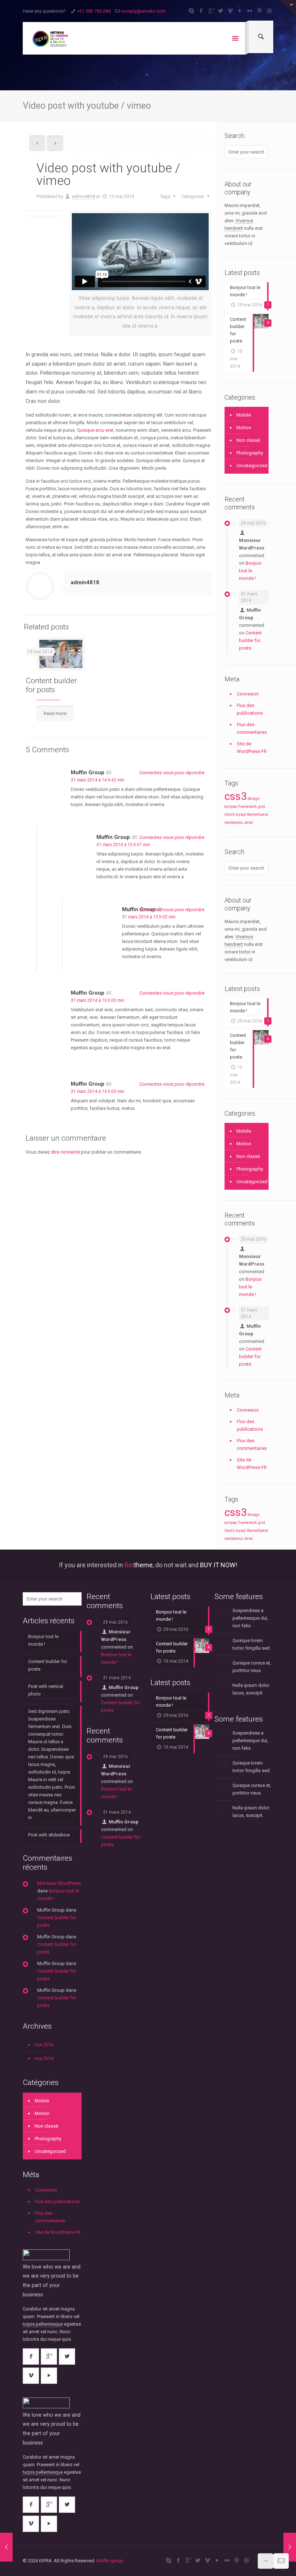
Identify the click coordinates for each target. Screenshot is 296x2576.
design (254, 799)
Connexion (248, 694)
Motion (244, 428)
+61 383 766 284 (94, 11)
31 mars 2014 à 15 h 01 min (123, 845)
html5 (229, 815)
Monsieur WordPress (59, 1883)
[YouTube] (240, 11)
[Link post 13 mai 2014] (6, 2547)
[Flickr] (250, 11)
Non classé (248, 440)
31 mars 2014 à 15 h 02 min (149, 917)
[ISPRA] (50, 38)
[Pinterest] (260, 11)
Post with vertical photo (46, 1690)
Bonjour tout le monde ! (250, 571)
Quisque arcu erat (95, 430)
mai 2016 (44, 2045)
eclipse (231, 807)
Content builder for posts (51, 685)
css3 (236, 796)
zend (248, 822)
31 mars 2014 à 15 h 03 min (97, 1000)
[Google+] (211, 11)
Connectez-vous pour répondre (172, 773)
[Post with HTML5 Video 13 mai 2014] (290, 2547)
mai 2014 (44, 2058)
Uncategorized (251, 466)
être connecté (66, 1152)
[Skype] (191, 11)
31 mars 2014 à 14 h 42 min (97, 780)
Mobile (244, 415)
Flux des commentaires (252, 728)
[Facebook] (201, 11)
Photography (250, 453)
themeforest (257, 815)
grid (262, 807)
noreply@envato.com (143, 11)
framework (248, 807)
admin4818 (83, 196)
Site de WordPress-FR (252, 748)
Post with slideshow (49, 1835)
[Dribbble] (269, 11)
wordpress (234, 822)
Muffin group (110, 2561)
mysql (241, 815)
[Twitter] (221, 11)
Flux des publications (250, 709)
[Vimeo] (230, 11)
